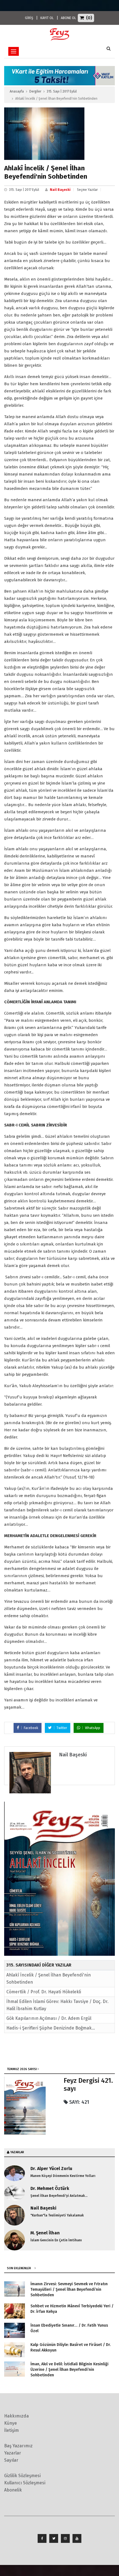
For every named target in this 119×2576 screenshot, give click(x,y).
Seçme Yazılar (87, 190)
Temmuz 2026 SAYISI (22, 2069)
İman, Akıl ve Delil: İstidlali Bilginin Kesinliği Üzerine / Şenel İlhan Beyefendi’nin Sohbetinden (69, 2370)
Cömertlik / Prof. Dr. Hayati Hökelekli (44, 1992)
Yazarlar (13, 2453)
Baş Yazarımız (18, 2446)
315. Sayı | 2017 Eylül (62, 91)
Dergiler (35, 91)
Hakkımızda (16, 2416)
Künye (11, 2423)
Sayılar (11, 2460)
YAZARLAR (17, 2152)
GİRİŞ (29, 18)
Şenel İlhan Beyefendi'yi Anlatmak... (59, 2196)
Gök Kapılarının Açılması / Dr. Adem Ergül (49, 2018)
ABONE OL (68, 18)
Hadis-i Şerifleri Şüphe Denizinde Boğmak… (51, 2028)
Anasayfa (17, 91)
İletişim (11, 2430)
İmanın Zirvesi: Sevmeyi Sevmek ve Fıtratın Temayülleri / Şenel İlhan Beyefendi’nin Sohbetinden (69, 2289)
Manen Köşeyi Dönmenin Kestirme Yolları (63, 2176)
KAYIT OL (47, 18)
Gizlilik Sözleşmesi (22, 2476)
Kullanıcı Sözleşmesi (25, 2483)
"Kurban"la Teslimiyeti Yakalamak (57, 2215)
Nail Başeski (60, 190)
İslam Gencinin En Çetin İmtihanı (56, 2240)
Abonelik (13, 2490)
